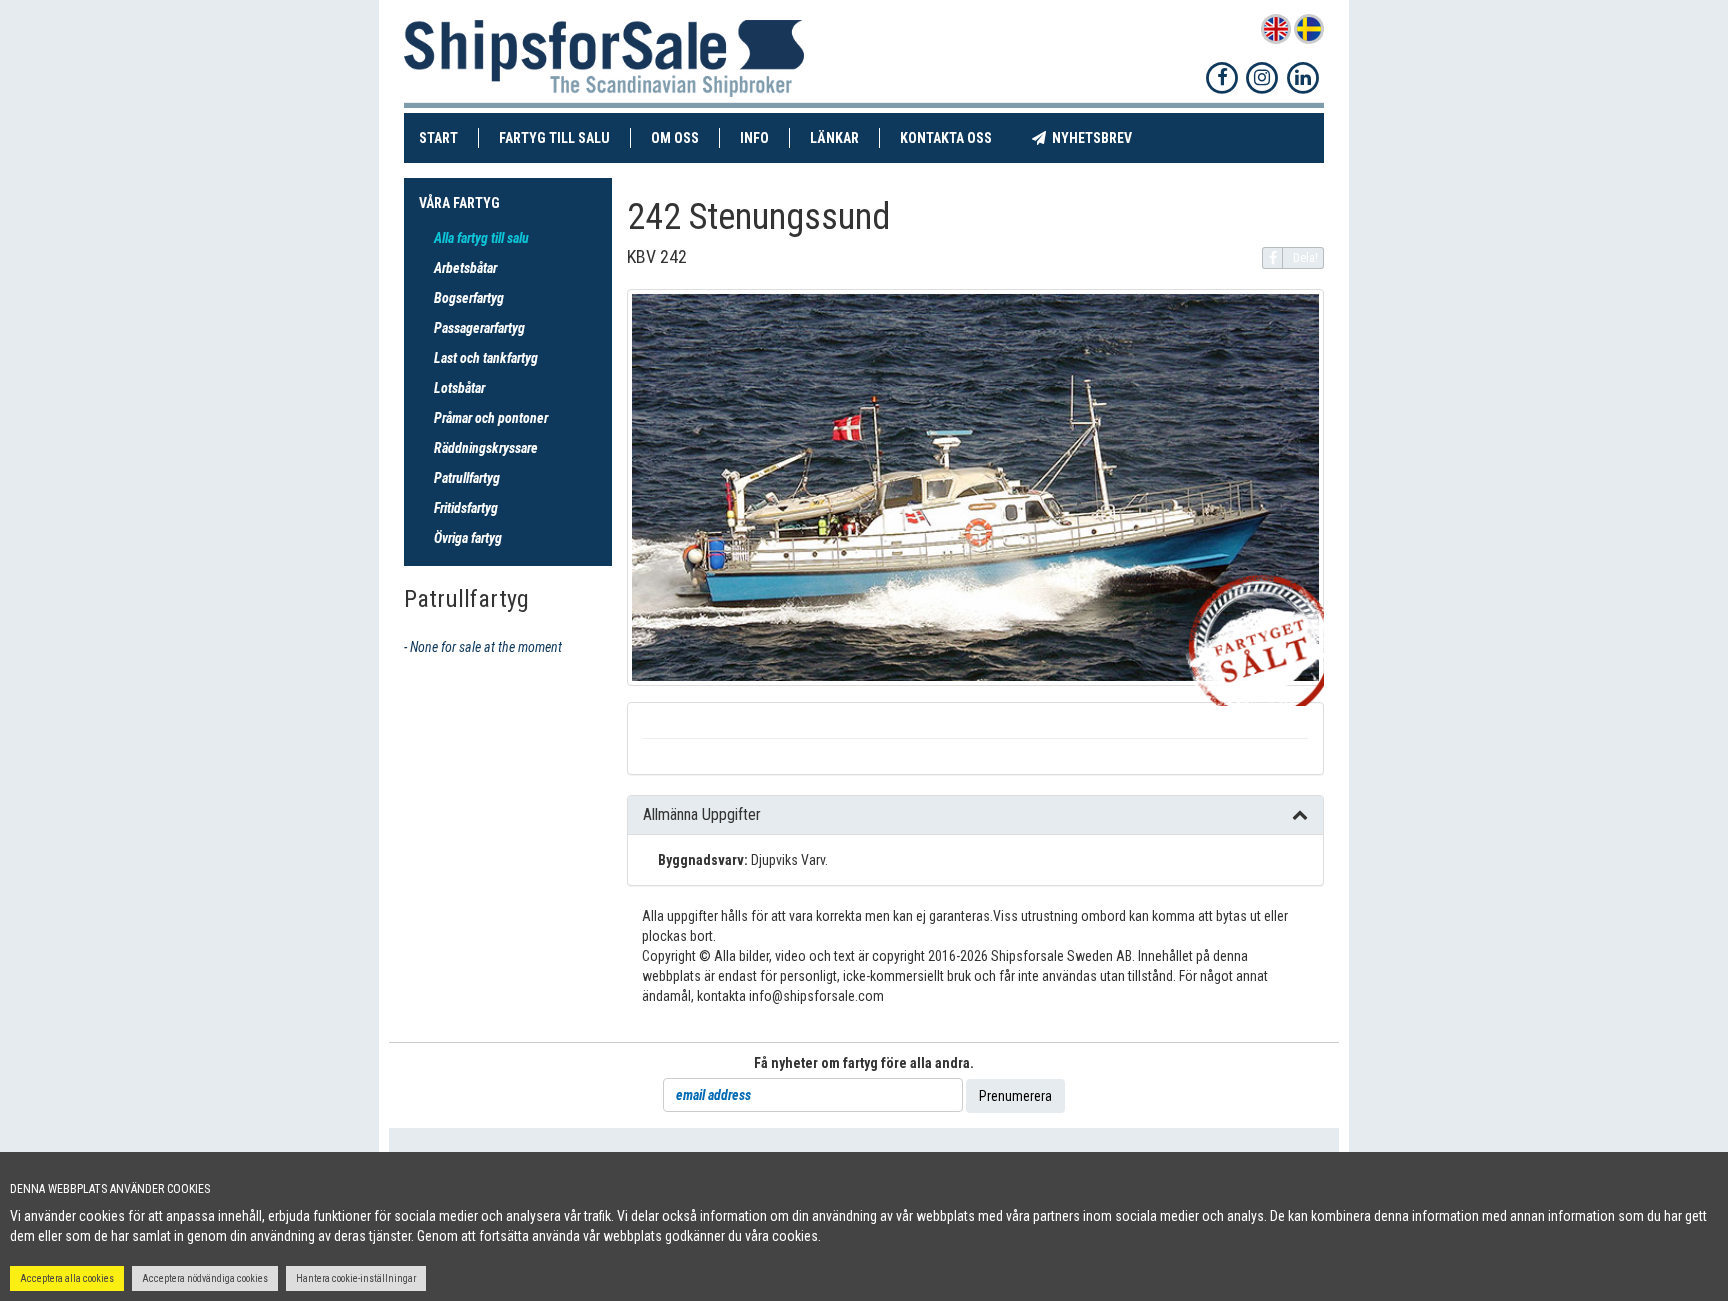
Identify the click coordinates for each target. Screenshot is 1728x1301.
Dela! (1305, 258)
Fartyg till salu (565, 137)
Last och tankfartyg (486, 358)
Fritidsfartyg (466, 508)
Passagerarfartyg (479, 328)
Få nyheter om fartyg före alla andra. (864, 1063)
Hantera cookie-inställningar (356, 1278)
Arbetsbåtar (465, 268)
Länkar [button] (834, 138)
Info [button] (754, 138)
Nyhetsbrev (1099, 137)
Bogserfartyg (469, 298)
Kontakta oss (956, 137)
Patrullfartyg (467, 478)
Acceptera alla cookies (67, 1278)
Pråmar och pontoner (491, 418)
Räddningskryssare (486, 448)
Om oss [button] (675, 138)
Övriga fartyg (468, 538)
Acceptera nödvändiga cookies (205, 1278)
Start (449, 137)
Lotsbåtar (459, 388)
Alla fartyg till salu (481, 238)
